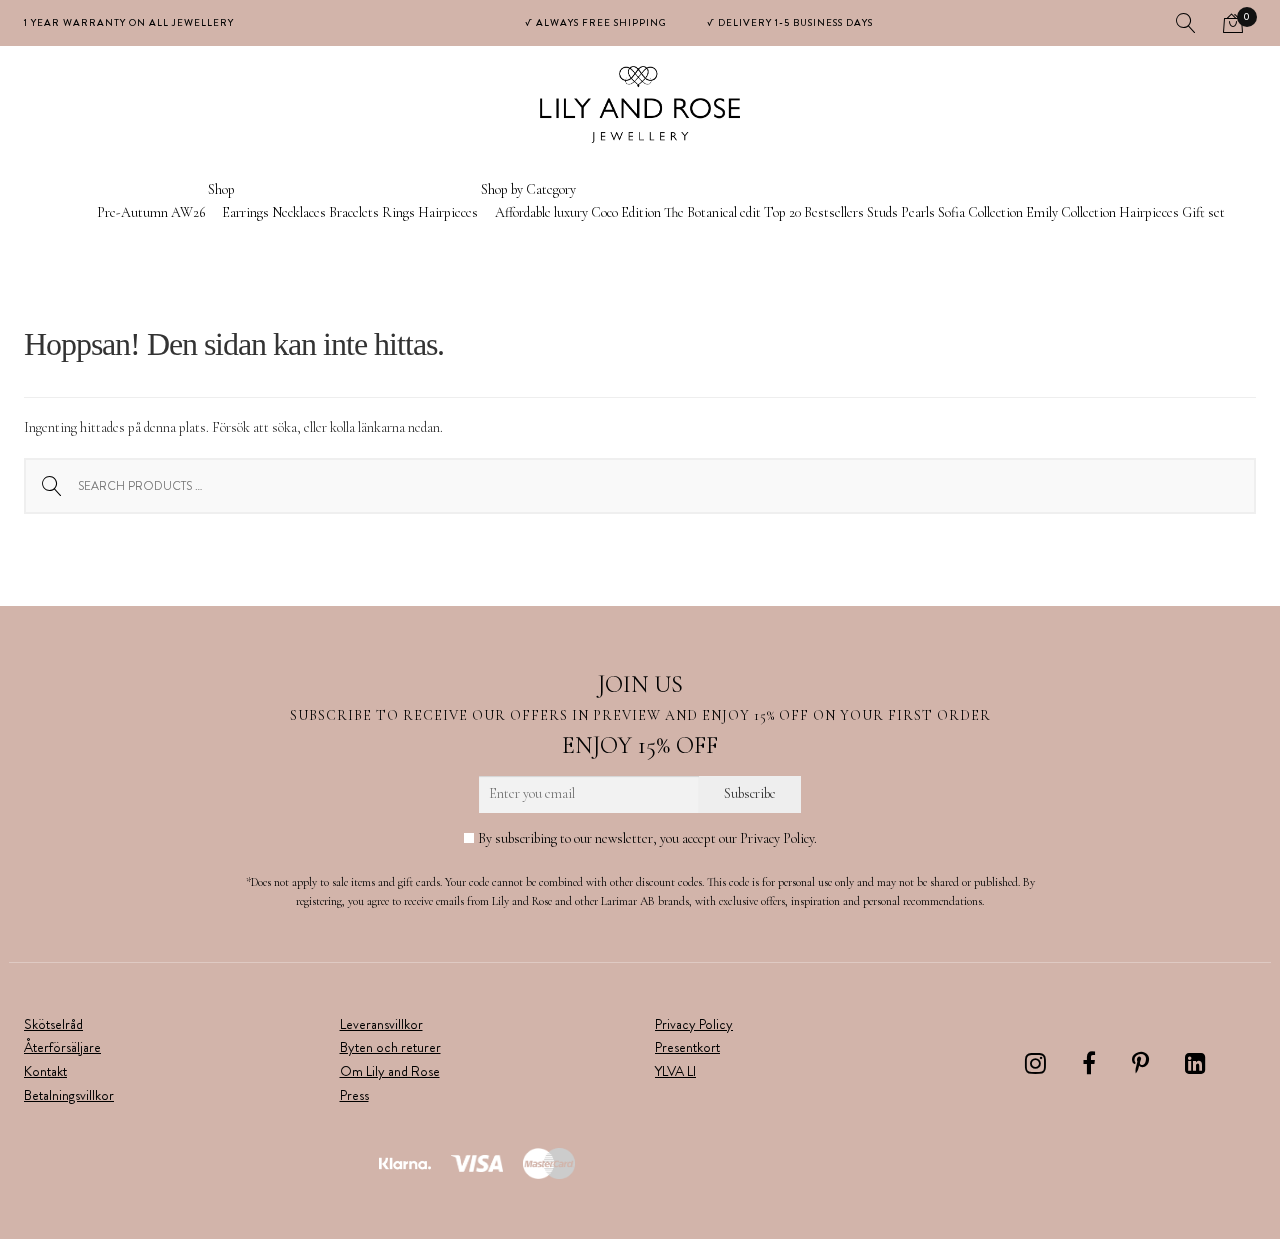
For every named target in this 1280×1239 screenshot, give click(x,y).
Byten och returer (390, 1047)
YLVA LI (675, 1071)
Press (354, 1095)
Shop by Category (528, 189)
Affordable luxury (541, 212)
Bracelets (354, 212)
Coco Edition (626, 212)
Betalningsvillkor (69, 1095)
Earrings (245, 212)
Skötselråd (53, 1024)
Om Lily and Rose (390, 1071)
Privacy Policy (694, 1024)
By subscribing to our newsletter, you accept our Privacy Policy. (646, 838)
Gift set (1203, 212)
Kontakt (45, 1071)
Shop (221, 189)
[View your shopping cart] (1233, 23)
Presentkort (687, 1047)
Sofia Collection (980, 212)
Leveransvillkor (381, 1024)
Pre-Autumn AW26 (151, 212)
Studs (882, 212)
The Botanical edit (712, 212)
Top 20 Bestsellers (814, 212)
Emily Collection (1071, 212)
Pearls (918, 212)
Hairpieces (448, 212)
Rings (398, 212)
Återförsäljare (62, 1047)
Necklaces (299, 212)
